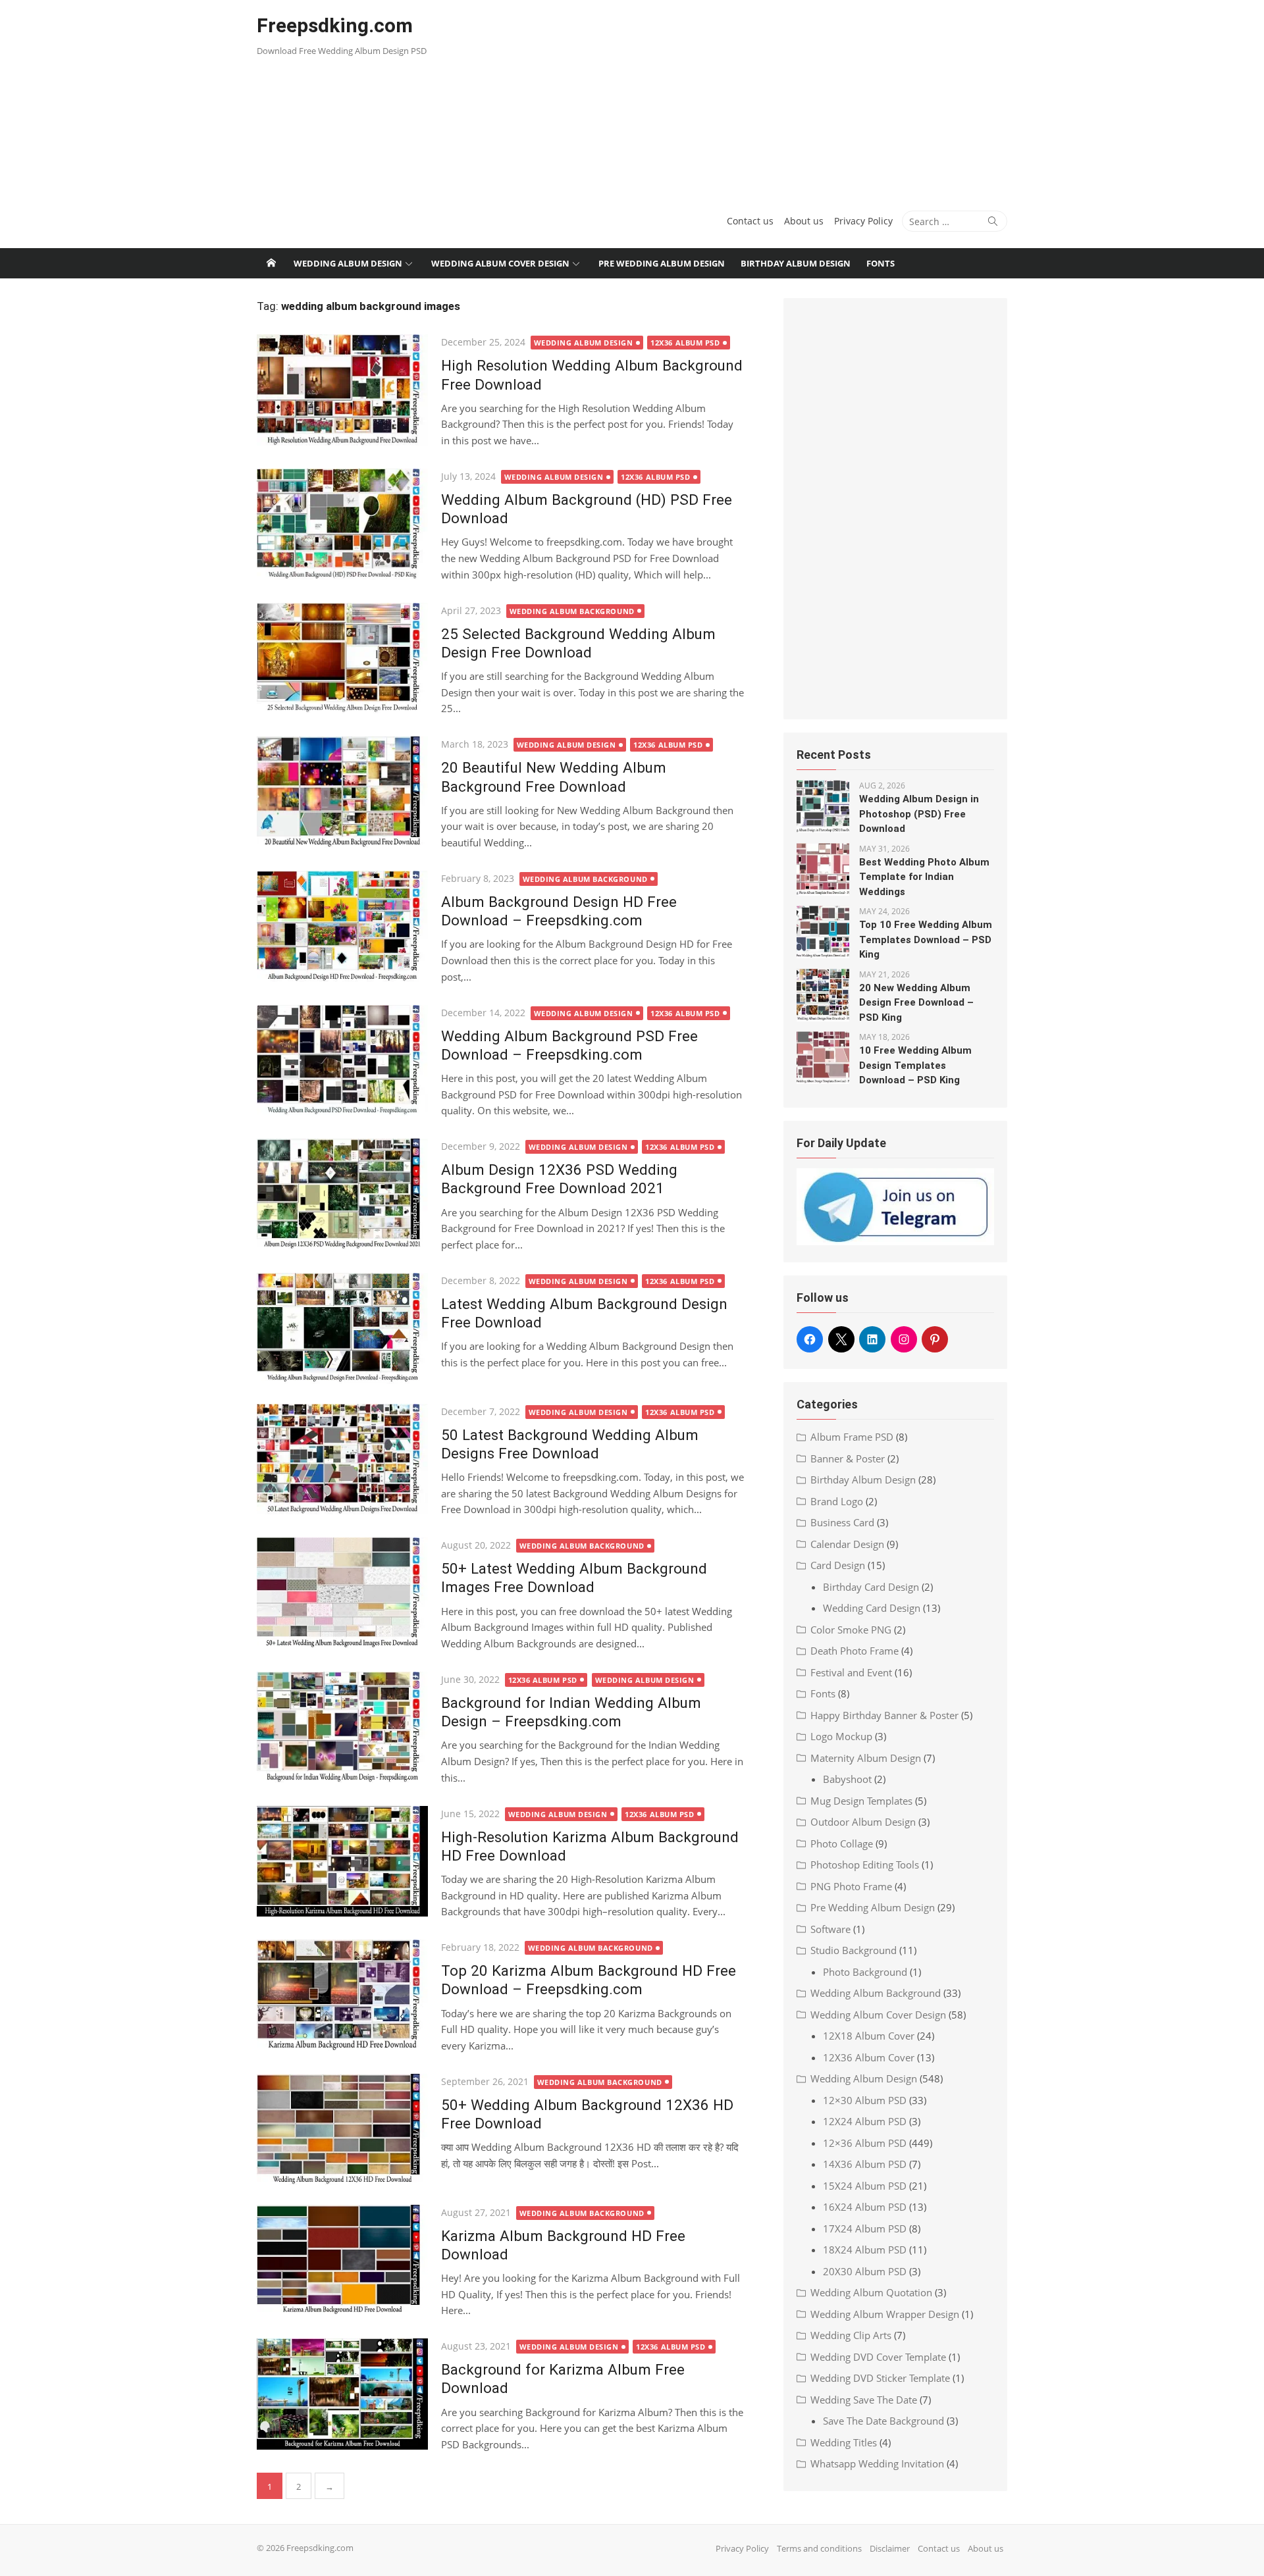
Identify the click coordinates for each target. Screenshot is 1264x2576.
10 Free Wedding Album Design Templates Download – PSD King (915, 1065)
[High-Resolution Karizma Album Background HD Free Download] (342, 1862)
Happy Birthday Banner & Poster (884, 1715)
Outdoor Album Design (863, 1822)
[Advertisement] (759, 99)
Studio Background (854, 1950)
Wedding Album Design (348, 263)
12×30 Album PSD (865, 2100)
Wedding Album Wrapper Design (885, 2314)
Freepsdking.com (335, 25)
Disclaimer (890, 2548)
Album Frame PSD (852, 1437)
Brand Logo (837, 1501)
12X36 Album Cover (869, 2057)
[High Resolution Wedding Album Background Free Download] (342, 390)
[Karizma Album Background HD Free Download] (342, 2260)
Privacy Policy (863, 221)
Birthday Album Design (796, 263)
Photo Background (865, 1972)
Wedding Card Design (872, 1608)
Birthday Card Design (871, 1587)
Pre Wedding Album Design (662, 263)
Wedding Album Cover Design (500, 263)
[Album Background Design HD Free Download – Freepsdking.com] (342, 926)
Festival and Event (851, 1672)
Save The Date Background (883, 2421)
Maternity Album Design (866, 1758)
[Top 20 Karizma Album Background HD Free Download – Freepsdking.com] (342, 1995)
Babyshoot (847, 1779)
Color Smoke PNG (851, 1630)
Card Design (838, 1565)
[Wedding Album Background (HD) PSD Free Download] (342, 524)
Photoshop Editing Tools (865, 1865)
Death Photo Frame (855, 1651)
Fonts (881, 263)
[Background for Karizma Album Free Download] (342, 2394)
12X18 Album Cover (869, 2036)
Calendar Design (847, 1544)
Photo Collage (842, 1843)
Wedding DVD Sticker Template (880, 2378)
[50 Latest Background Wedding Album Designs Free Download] (342, 1459)
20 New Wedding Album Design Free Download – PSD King (916, 1003)
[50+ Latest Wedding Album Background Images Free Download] (342, 1593)
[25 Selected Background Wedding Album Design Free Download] (342, 658)
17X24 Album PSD (865, 2228)
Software (830, 1929)
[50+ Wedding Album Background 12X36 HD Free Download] (342, 2129)
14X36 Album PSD (865, 2164)
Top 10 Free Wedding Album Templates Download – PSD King (926, 940)
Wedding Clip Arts (851, 2335)
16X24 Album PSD (865, 2207)
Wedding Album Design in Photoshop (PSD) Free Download (919, 814)
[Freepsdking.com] (271, 263)
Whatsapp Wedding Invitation (877, 2463)
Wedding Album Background (572, 611)
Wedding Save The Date (864, 2400)
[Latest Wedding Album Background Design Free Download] (342, 1328)
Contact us (750, 221)
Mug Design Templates (861, 1801)
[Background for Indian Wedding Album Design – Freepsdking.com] (342, 1727)
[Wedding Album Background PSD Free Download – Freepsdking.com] (342, 1061)
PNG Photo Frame (851, 1886)
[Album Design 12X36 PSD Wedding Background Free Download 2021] (342, 1194)
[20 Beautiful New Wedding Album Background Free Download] (342, 792)
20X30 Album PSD (865, 2271)
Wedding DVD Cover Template (878, 2357)
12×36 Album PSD (865, 2143)
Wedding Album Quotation (871, 2292)
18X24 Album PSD (865, 2250)
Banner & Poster (848, 1458)
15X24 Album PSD (865, 2186)
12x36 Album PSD (685, 343)
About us (804, 221)
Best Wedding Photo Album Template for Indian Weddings (924, 877)
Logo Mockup (841, 1736)
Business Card (842, 1522)
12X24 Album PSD (865, 2121)
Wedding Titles (844, 2442)
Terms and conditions (819, 2548)
